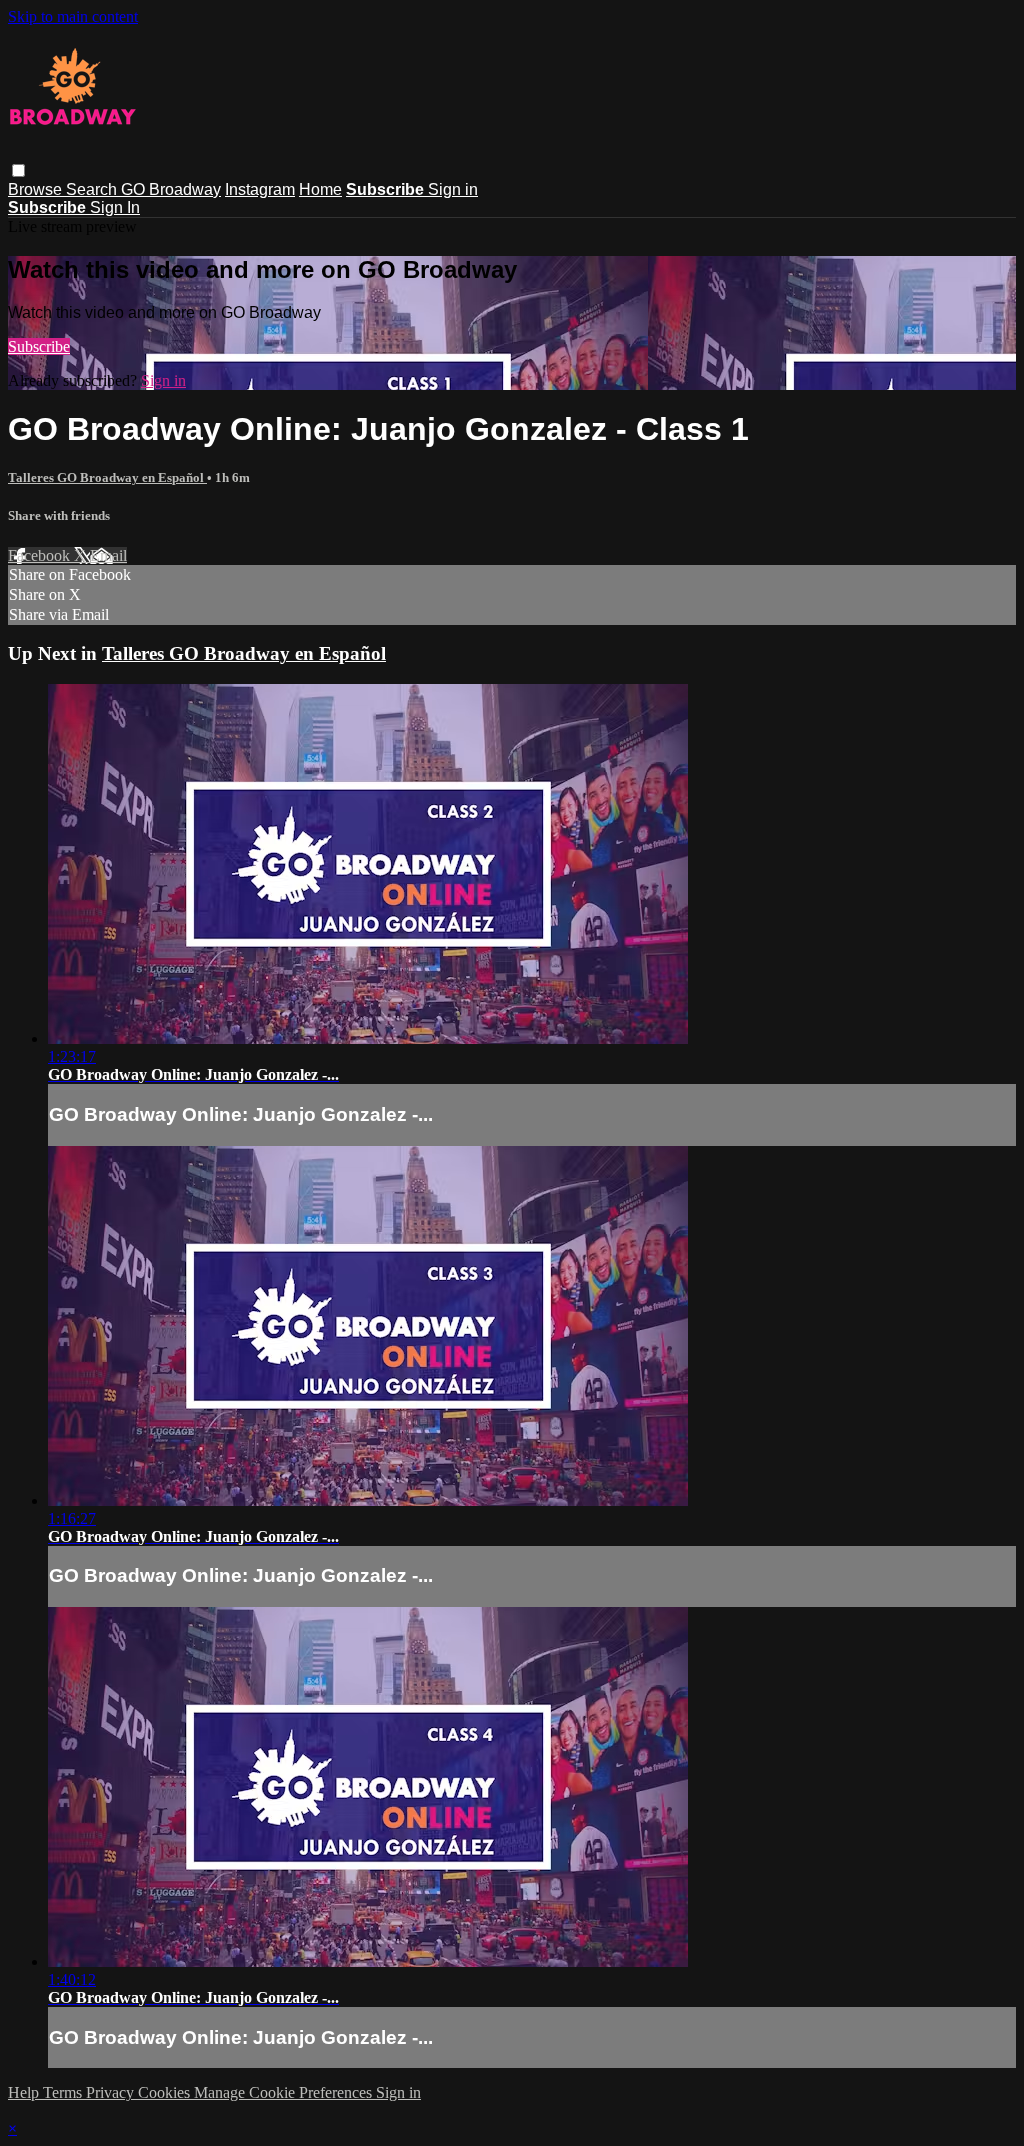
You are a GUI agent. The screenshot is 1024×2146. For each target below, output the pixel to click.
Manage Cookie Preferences (285, 2092)
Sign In (115, 207)
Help (25, 2092)
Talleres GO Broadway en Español (107, 477)
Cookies (166, 2092)
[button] (18, 170)
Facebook (41, 555)
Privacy (112, 2092)
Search (93, 189)
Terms (64, 2092)
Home (320, 189)
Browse (37, 189)
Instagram (260, 189)
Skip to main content (73, 16)
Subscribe (39, 346)
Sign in (453, 189)
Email (108, 555)
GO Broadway (171, 189)
